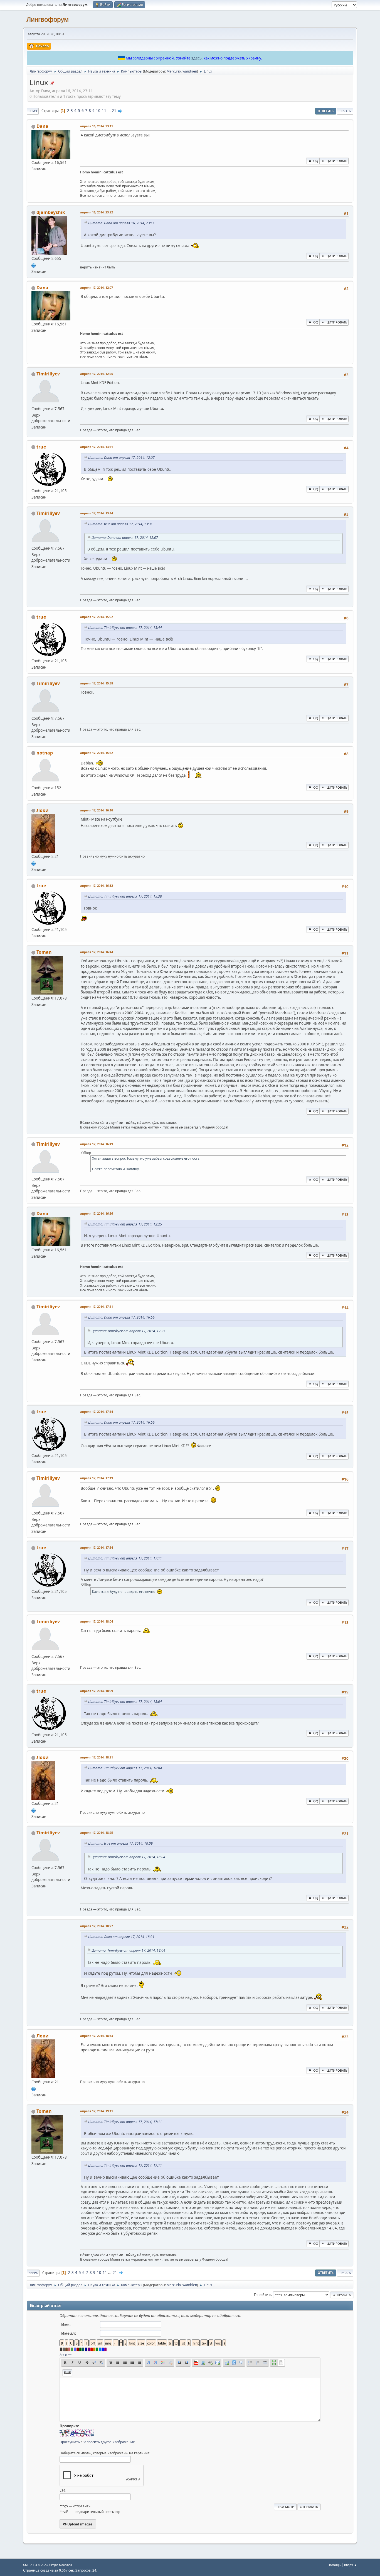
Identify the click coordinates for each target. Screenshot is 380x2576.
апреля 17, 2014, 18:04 (97, 1621)
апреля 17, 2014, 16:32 (97, 885)
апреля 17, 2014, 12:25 (97, 374)
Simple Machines (61, 2565)
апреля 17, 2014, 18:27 (97, 1926)
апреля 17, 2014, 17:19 (97, 1478)
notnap (45, 753)
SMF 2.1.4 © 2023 (35, 2565)
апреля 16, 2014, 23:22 (97, 212)
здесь (197, 58)
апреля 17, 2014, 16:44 (97, 952)
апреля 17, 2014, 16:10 (97, 810)
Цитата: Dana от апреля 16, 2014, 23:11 (121, 223)
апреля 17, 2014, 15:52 (97, 753)
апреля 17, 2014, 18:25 (97, 1833)
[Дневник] (34, 863)
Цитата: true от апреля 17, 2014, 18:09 (120, 1843)
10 (98, 111)
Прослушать (70, 2442)
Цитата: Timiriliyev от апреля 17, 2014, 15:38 (125, 896)
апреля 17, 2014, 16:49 (97, 1144)
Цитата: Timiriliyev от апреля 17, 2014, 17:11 (125, 1558)
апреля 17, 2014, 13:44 (97, 513)
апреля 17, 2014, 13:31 (97, 447)
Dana (42, 126)
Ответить (326, 111)
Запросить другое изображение (109, 2442)
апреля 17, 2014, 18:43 (97, 2036)
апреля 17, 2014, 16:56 (97, 1213)
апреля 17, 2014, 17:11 (97, 1306)
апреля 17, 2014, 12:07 (97, 287)
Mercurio (174, 71)
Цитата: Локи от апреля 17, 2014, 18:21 (121, 1937)
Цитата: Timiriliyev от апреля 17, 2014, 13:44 (125, 628)
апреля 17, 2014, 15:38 (97, 683)
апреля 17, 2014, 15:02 (97, 617)
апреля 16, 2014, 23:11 (97, 126)
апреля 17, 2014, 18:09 (97, 1691)
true (41, 447)
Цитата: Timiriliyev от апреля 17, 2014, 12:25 (125, 1224)
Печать (345, 111)
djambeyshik (51, 212)
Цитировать (337, 161)
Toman (44, 952)
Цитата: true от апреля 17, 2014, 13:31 (120, 524)
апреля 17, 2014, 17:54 (97, 1547)
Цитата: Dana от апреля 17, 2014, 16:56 (121, 1317)
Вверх (33, 2273)
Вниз (33, 111)
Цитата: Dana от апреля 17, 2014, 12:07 (121, 458)
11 (104, 111)
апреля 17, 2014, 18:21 (97, 1757)
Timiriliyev (48, 374)
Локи (43, 810)
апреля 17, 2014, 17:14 (97, 1412)
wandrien (190, 71)
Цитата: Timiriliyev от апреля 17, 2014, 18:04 (125, 1702)
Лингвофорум (48, 19)
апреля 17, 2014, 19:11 (97, 2111)
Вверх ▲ (351, 2565)
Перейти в (263, 2294)
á (61, 2355)
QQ (316, 161)
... (109, 111)
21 (114, 111)
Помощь (334, 2565)
